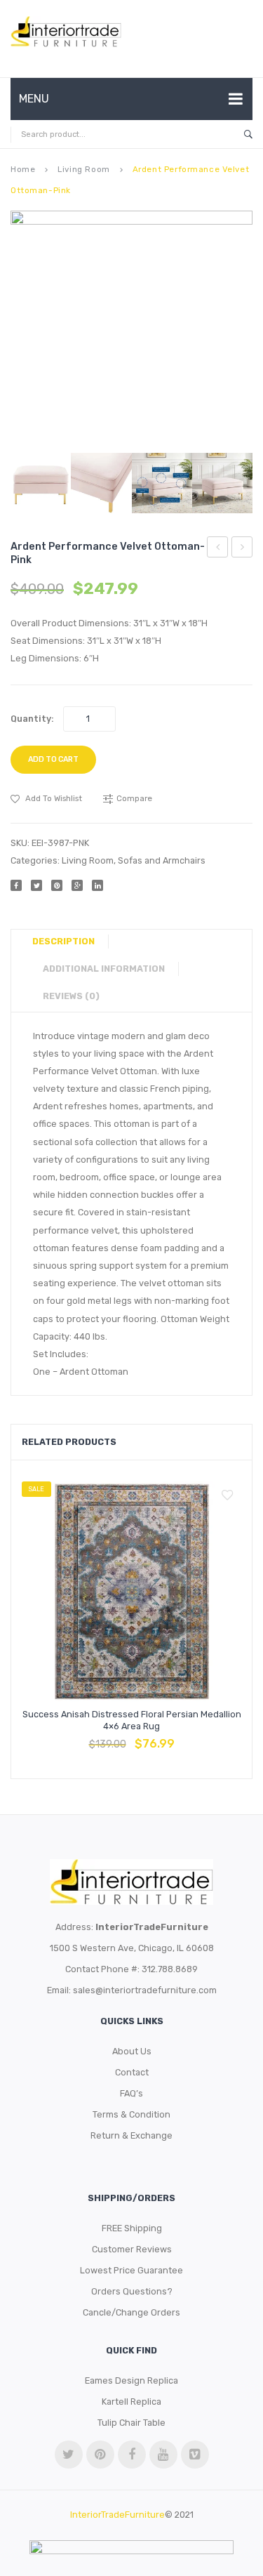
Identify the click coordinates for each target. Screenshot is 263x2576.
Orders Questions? (132, 2291)
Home (23, 169)
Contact (132, 2072)
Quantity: (32, 719)
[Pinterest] (57, 885)
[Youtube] (163, 2455)
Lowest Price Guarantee (131, 2270)
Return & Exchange (131, 2135)
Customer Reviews (132, 2249)
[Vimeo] (195, 2455)
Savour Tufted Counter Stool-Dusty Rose (242, 549)
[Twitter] (36, 885)
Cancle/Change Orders (131, 2312)
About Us (132, 2051)
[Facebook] (16, 885)
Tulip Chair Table (131, 2423)
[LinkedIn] (97, 885)
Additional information (104, 969)
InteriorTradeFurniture (117, 2515)
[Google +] (77, 885)
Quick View (166, 1736)
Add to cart (53, 759)
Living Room (83, 169)
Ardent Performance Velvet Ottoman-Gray (218, 549)
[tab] (69, 942)
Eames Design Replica (131, 2380)
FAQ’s (131, 2093)
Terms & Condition (131, 2114)
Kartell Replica (131, 2402)
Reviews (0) (71, 996)
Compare (132, 1736)
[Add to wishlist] (227, 1495)
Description (63, 941)
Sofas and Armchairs (162, 860)
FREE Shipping (132, 2228)
